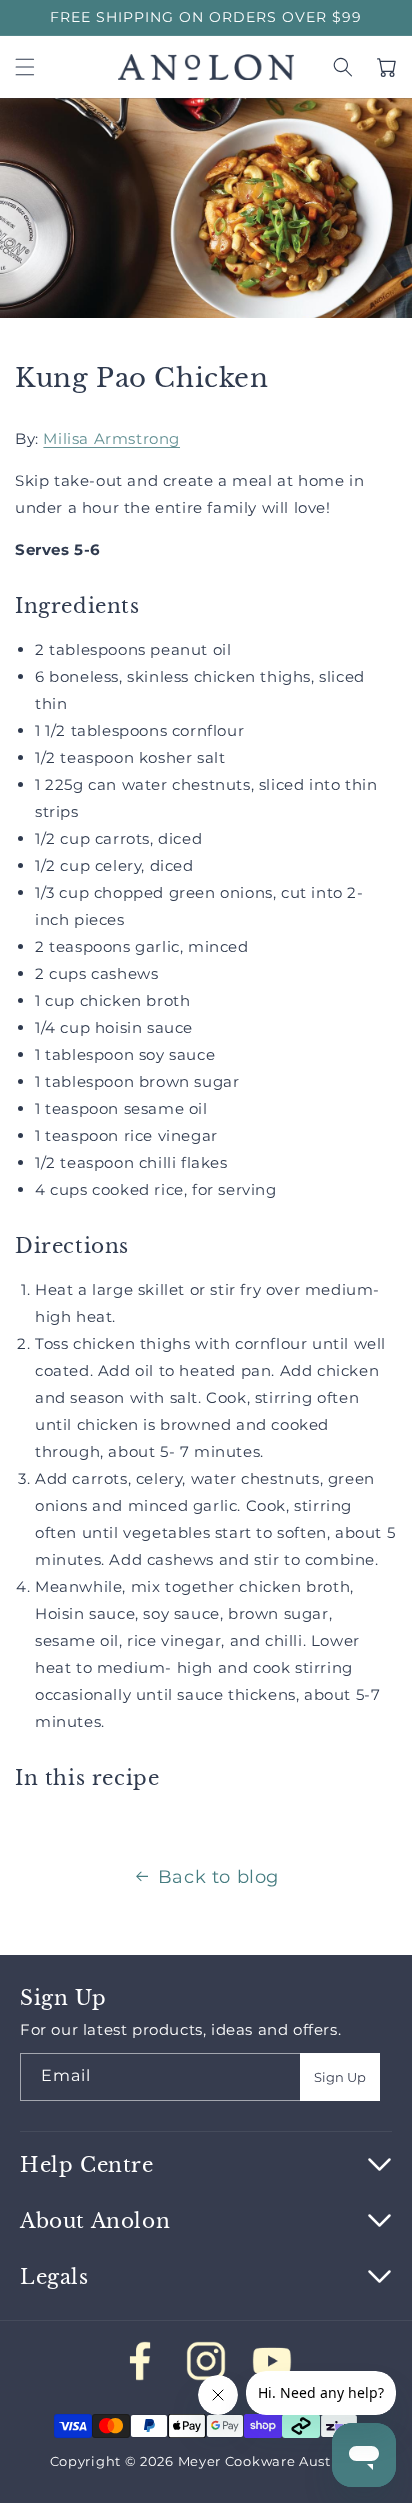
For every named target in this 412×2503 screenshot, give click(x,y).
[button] (25, 67)
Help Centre (87, 2165)
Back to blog (218, 1877)
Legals (54, 2277)
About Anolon (95, 2221)
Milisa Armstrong (111, 438)
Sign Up (340, 2077)
